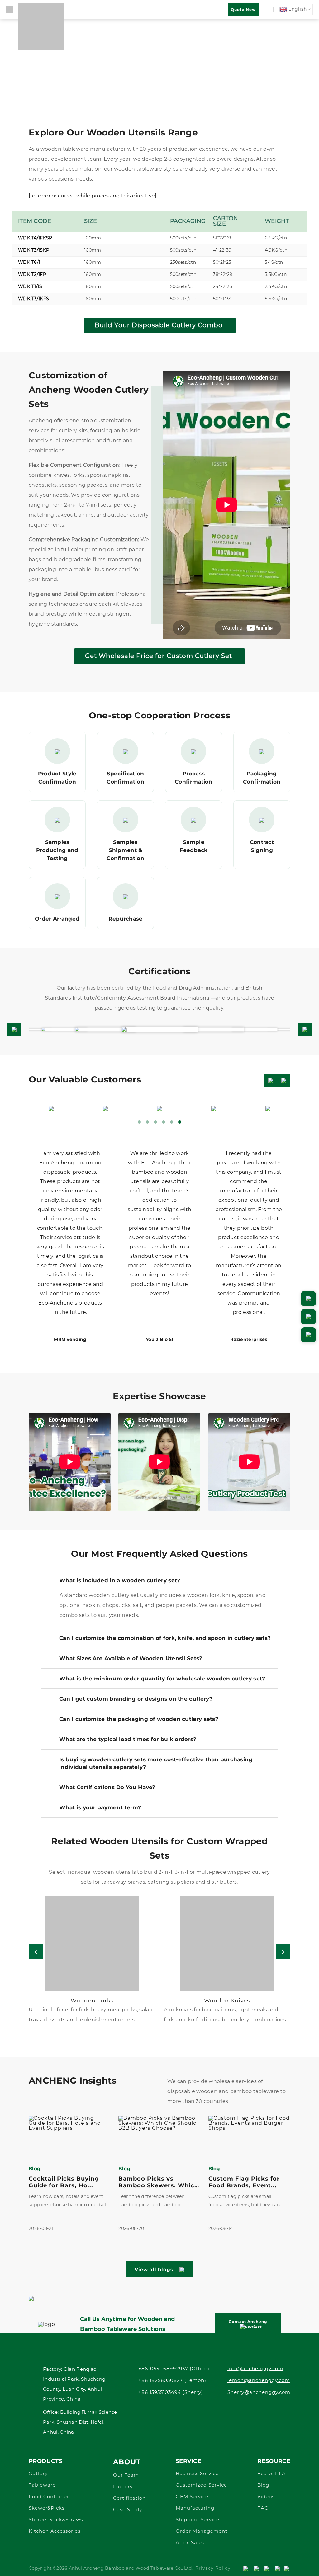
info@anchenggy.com (255, 2369)
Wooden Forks (92, 2001)
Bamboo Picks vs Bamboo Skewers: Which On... (158, 2182)
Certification (129, 2498)
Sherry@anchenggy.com (259, 2392)
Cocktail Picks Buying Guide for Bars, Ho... (64, 2182)
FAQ (263, 2508)
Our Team (126, 2475)
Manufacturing (195, 2508)
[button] (14, 1030)
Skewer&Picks (47, 2508)
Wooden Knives (227, 2001)
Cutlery (38, 2474)
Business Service (197, 2474)
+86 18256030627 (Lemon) (172, 2381)
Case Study (128, 2510)
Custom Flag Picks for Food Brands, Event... (244, 2182)
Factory (123, 2487)
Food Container (49, 2497)
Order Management (202, 2531)
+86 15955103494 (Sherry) (171, 2392)
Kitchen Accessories (55, 2531)
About (127, 2462)
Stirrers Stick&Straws (56, 2520)
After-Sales (190, 2543)
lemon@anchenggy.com (259, 2381)
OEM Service (192, 2497)
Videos (266, 2497)
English (297, 9)
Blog (263, 2485)
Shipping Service (198, 2520)
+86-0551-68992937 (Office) (174, 2369)
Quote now (243, 9)
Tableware (42, 2485)
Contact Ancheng (248, 2321)
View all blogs (154, 2269)
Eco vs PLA (271, 2474)
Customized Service (201, 2485)
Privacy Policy (213, 2569)
